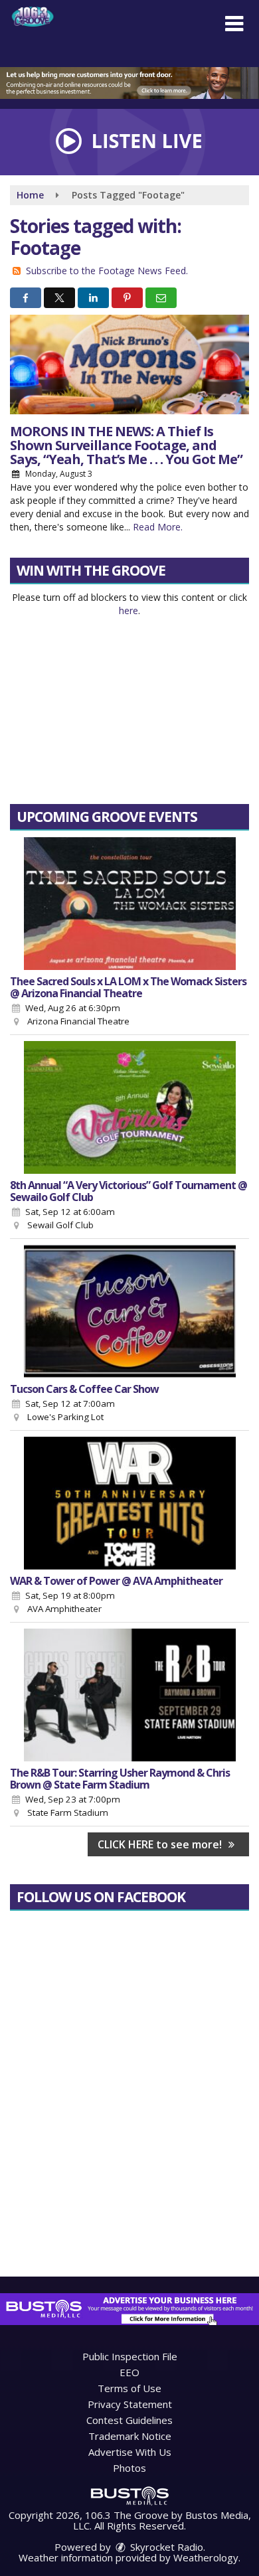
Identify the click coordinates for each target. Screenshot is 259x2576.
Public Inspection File (130, 2356)
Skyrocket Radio (165, 2547)
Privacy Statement (130, 2404)
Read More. (158, 527)
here (129, 610)
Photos (129, 2468)
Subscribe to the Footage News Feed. (107, 271)
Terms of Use (129, 2388)
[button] (234, 24)
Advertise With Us (130, 2452)
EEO (129, 2372)
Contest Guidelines (129, 2420)
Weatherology (206, 2557)
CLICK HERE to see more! (161, 1844)
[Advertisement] (129, 83)
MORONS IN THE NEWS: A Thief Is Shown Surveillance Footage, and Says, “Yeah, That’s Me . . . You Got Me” (126, 445)
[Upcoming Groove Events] (129, 904)
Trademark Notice (130, 2436)
